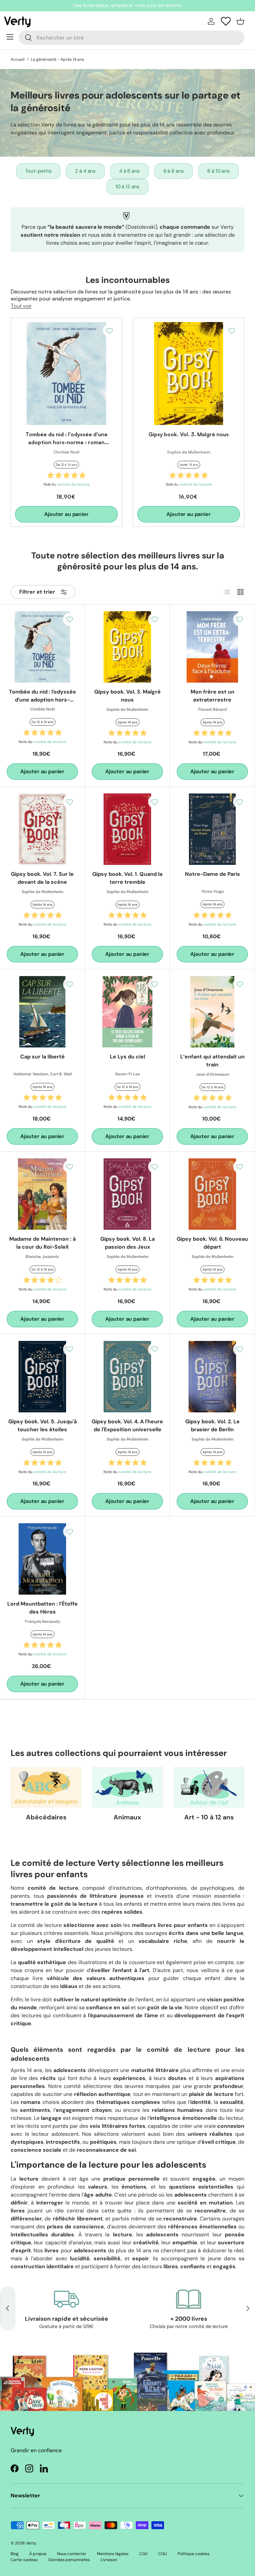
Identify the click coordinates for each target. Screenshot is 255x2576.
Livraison (109, 2560)
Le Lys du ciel (127, 1057)
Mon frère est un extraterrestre (212, 696)
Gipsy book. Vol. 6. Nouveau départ (212, 1243)
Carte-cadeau (24, 2560)
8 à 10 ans (218, 171)
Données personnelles (69, 2560)
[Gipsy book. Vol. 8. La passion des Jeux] (127, 1194)
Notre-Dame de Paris (212, 874)
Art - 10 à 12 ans (209, 1817)
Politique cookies (194, 2554)
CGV (143, 2554)
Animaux (127, 1817)
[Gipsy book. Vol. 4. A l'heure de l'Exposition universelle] (127, 1377)
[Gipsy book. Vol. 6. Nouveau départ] (212, 1194)
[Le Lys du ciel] (127, 1012)
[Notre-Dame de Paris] (212, 829)
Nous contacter (72, 2554)
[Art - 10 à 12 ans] (209, 1787)
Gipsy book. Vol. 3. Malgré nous (189, 434)
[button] (240, 21)
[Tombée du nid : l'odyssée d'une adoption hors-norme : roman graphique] (66, 374)
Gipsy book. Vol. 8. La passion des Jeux (127, 1243)
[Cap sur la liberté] (42, 1012)
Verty (31, 2543)
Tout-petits (38, 171)
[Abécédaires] (46, 1787)
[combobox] (131, 38)
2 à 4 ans (85, 171)
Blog (15, 2554)
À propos (38, 2554)
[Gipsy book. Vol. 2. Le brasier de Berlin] (212, 1377)
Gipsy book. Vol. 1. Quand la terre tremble (127, 878)
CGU (163, 2554)
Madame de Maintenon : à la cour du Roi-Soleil (42, 1243)
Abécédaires (46, 1817)
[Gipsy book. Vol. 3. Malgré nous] (189, 374)
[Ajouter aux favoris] (110, 330)
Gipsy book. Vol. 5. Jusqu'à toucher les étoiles (42, 1425)
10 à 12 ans (127, 187)
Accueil (18, 59)
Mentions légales (113, 2554)
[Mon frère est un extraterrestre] (212, 647)
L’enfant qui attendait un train (212, 1061)
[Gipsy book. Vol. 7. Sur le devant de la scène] (42, 829)
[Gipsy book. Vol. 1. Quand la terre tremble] (127, 829)
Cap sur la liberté (42, 1057)
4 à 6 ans (129, 171)
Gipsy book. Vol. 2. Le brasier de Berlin (212, 1425)
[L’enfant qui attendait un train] (212, 1012)
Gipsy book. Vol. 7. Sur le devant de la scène (42, 878)
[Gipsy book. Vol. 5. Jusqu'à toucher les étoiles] (42, 1377)
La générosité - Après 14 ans (57, 59)
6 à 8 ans (174, 171)
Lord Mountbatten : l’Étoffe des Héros (42, 1608)
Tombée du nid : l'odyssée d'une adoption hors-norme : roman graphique (67, 442)
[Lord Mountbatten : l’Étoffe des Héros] (42, 1559)
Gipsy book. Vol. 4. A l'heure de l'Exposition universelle (127, 1425)
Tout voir (21, 306)
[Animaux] (127, 1787)
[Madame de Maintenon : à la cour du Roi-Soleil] (42, 1194)
